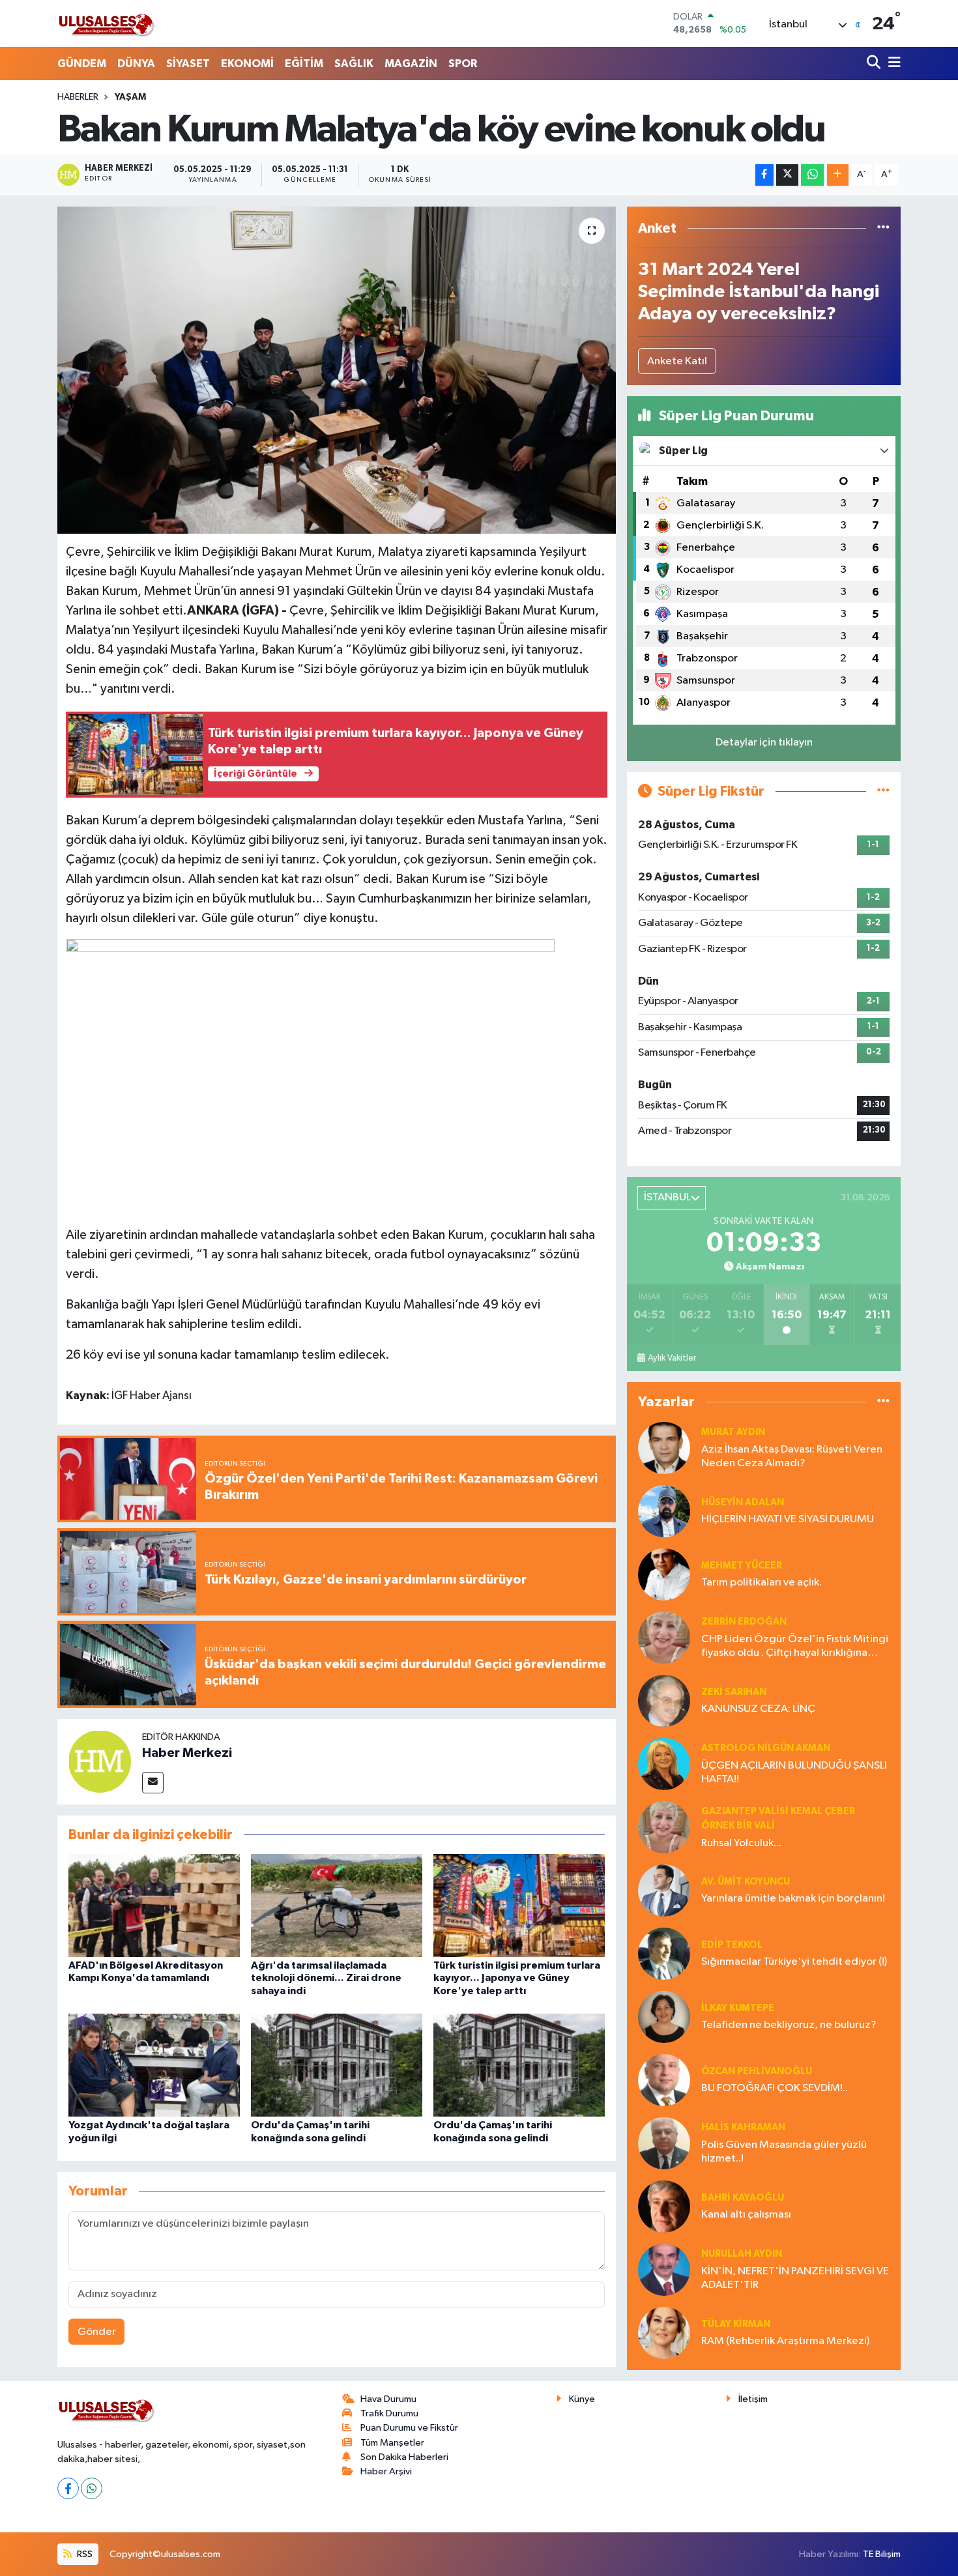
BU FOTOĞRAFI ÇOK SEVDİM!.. (775, 2088)
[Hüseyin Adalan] (664, 1511)
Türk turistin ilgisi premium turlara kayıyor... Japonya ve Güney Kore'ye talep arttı (517, 1978)
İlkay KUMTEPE (738, 2008)
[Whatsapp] (92, 2488)
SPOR (463, 64)
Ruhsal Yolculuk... (741, 1843)
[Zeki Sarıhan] (664, 1700)
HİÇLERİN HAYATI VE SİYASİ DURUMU (788, 1519)
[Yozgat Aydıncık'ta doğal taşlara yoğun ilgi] (154, 2065)
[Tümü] (883, 228)
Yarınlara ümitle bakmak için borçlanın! (793, 1899)
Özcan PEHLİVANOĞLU (757, 2071)
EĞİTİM (304, 64)
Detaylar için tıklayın (764, 743)
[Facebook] (68, 2488)
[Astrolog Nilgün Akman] (664, 1764)
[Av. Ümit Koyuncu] (664, 1890)
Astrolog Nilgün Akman (766, 1748)
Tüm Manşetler (392, 2443)
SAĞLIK (354, 64)
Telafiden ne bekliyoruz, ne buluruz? (789, 2025)
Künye (582, 2399)
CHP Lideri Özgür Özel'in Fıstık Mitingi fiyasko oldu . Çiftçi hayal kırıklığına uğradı (795, 1647)
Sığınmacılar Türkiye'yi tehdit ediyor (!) (794, 1962)
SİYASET (188, 64)
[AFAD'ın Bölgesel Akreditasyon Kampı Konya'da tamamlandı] (154, 1905)
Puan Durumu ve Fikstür (409, 2428)
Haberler (78, 97)
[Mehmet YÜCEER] (664, 1574)
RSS (84, 2554)
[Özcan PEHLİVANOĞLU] (664, 2080)
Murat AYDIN (733, 1432)
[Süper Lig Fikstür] (883, 791)
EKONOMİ (247, 64)
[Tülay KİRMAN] (664, 2333)
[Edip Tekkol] (664, 1953)
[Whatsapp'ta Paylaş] (812, 175)
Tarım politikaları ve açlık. (762, 1583)
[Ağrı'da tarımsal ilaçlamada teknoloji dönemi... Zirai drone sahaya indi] (337, 1905)
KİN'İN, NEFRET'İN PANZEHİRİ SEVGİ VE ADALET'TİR (795, 2278)
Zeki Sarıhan (734, 1692)
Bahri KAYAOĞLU (743, 2198)
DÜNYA (136, 64)
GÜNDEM (82, 64)
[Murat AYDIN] (664, 1448)
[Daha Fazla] (838, 175)
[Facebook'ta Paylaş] (764, 175)
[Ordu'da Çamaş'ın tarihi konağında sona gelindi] (337, 2065)
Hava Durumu (388, 2399)
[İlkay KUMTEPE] (664, 2017)
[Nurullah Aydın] (664, 2269)
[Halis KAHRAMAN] (664, 2143)
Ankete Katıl (677, 361)
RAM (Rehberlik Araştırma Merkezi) (785, 2341)
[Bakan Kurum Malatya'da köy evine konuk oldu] (337, 370)
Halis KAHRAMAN (743, 2127)
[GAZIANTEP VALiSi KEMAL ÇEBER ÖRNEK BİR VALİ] (664, 1827)
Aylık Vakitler (672, 1358)
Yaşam (130, 97)
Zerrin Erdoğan (744, 1622)
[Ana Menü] (892, 64)
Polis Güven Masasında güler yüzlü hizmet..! (784, 2152)
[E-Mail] (153, 1783)
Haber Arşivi (386, 2471)
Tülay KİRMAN (736, 2324)
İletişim (753, 2399)
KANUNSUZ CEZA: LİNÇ (758, 1709)
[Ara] (875, 64)
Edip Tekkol (732, 1945)
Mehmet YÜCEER (742, 1566)
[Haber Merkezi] (100, 1761)
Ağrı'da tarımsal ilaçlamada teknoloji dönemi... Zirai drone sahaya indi (326, 1978)
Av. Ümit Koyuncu (746, 1882)
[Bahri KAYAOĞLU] (664, 2206)
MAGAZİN (411, 64)
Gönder (97, 2332)
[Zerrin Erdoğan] (664, 1637)
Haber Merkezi (187, 1753)
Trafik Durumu (389, 2413)
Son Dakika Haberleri (404, 2457)
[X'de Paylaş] (787, 175)
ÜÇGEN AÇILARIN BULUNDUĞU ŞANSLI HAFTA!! (794, 1773)
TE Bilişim (882, 2554)
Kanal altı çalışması (746, 2215)
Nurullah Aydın (742, 2254)
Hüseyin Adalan (743, 1502)
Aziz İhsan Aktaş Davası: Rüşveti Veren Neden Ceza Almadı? (792, 1456)
